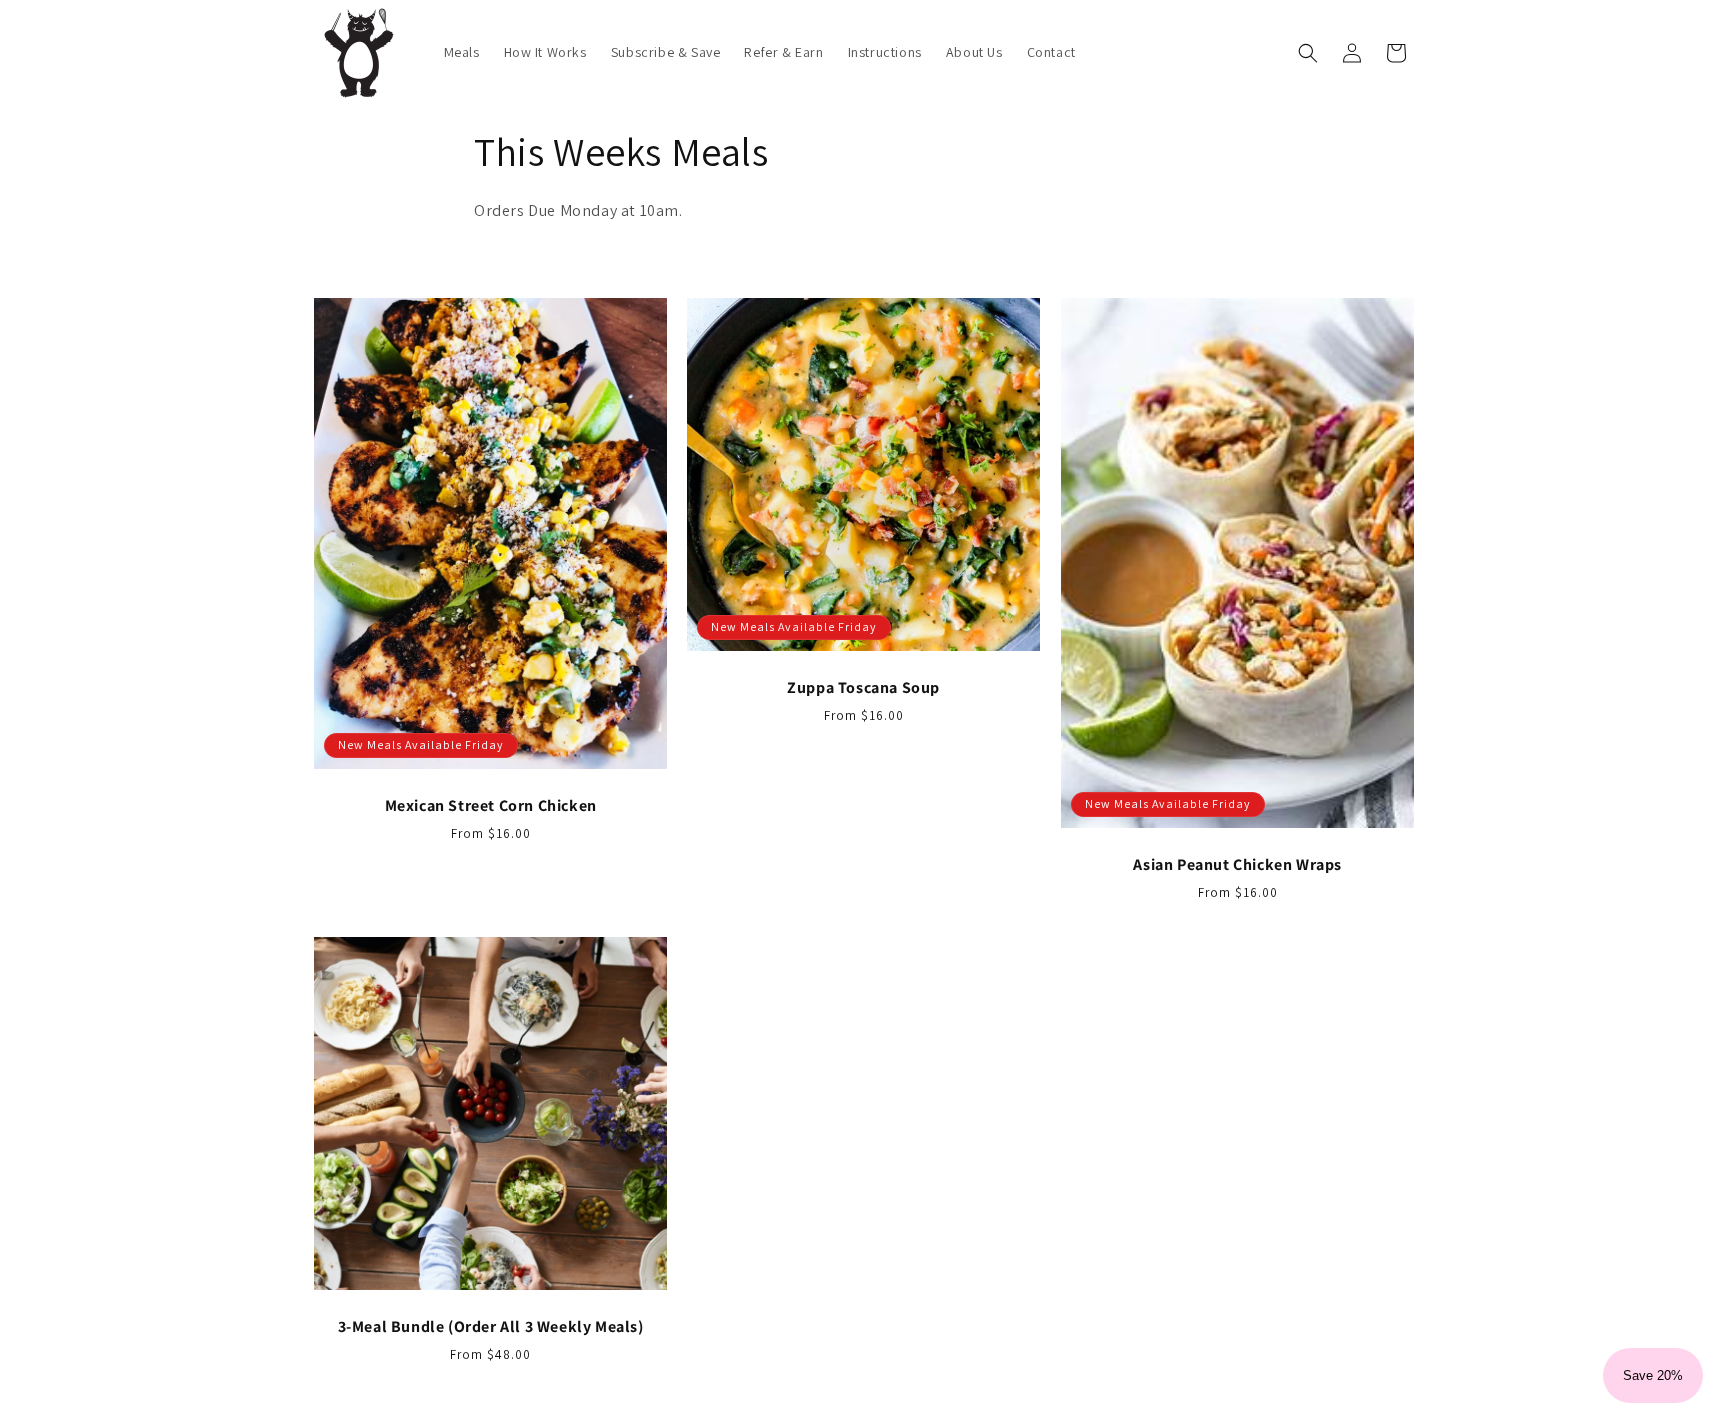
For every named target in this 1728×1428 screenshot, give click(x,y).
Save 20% (1653, 1375)
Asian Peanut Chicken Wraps (1237, 865)
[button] (1308, 53)
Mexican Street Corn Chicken (491, 806)
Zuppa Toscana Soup (864, 688)
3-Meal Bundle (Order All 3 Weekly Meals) (491, 1327)
